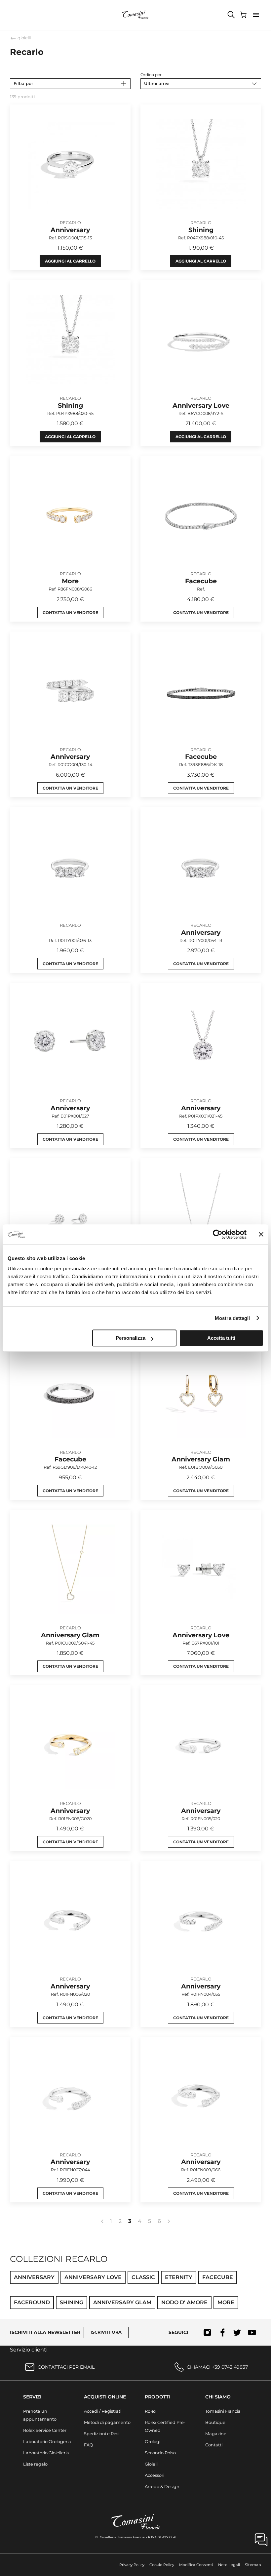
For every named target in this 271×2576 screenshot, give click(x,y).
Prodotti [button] (157, 2397)
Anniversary (34, 2277)
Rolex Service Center (45, 2430)
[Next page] (169, 2221)
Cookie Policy (162, 2565)
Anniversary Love (93, 2277)
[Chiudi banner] (261, 1234)
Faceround (32, 2302)
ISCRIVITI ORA (106, 2332)
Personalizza (131, 1338)
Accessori (155, 2475)
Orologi (153, 2442)
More (226, 2302)
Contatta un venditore (70, 613)
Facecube (218, 2277)
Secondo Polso (160, 2453)
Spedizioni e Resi (102, 2434)
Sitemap (253, 2565)
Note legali (229, 2565)
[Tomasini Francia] (135, 15)
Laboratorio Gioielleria (46, 2453)
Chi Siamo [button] (218, 2397)
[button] (256, 15)
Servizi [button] (32, 2397)
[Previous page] (102, 2221)
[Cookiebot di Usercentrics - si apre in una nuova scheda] (218, 1234)
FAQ (89, 2445)
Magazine (216, 2434)
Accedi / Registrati (103, 2411)
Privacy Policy (132, 2565)
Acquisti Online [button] (105, 2397)
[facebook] (222, 2332)
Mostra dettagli (232, 1318)
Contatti (214, 2445)
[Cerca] (231, 15)
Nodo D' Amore (184, 2302)
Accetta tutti (221, 1338)
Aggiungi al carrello (70, 261)
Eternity (179, 2277)
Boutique (215, 2422)
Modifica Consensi (196, 2565)
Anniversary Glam (122, 2302)
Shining (72, 2302)
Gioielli (152, 2464)
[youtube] (252, 2332)
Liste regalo (35, 2464)
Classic (143, 2277)
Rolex (151, 2411)
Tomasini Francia (223, 2411)
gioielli (24, 38)
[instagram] (207, 2332)
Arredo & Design (162, 2487)
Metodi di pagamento (107, 2422)
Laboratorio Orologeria (47, 2442)
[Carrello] (244, 15)
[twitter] (237, 2332)
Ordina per (151, 75)
